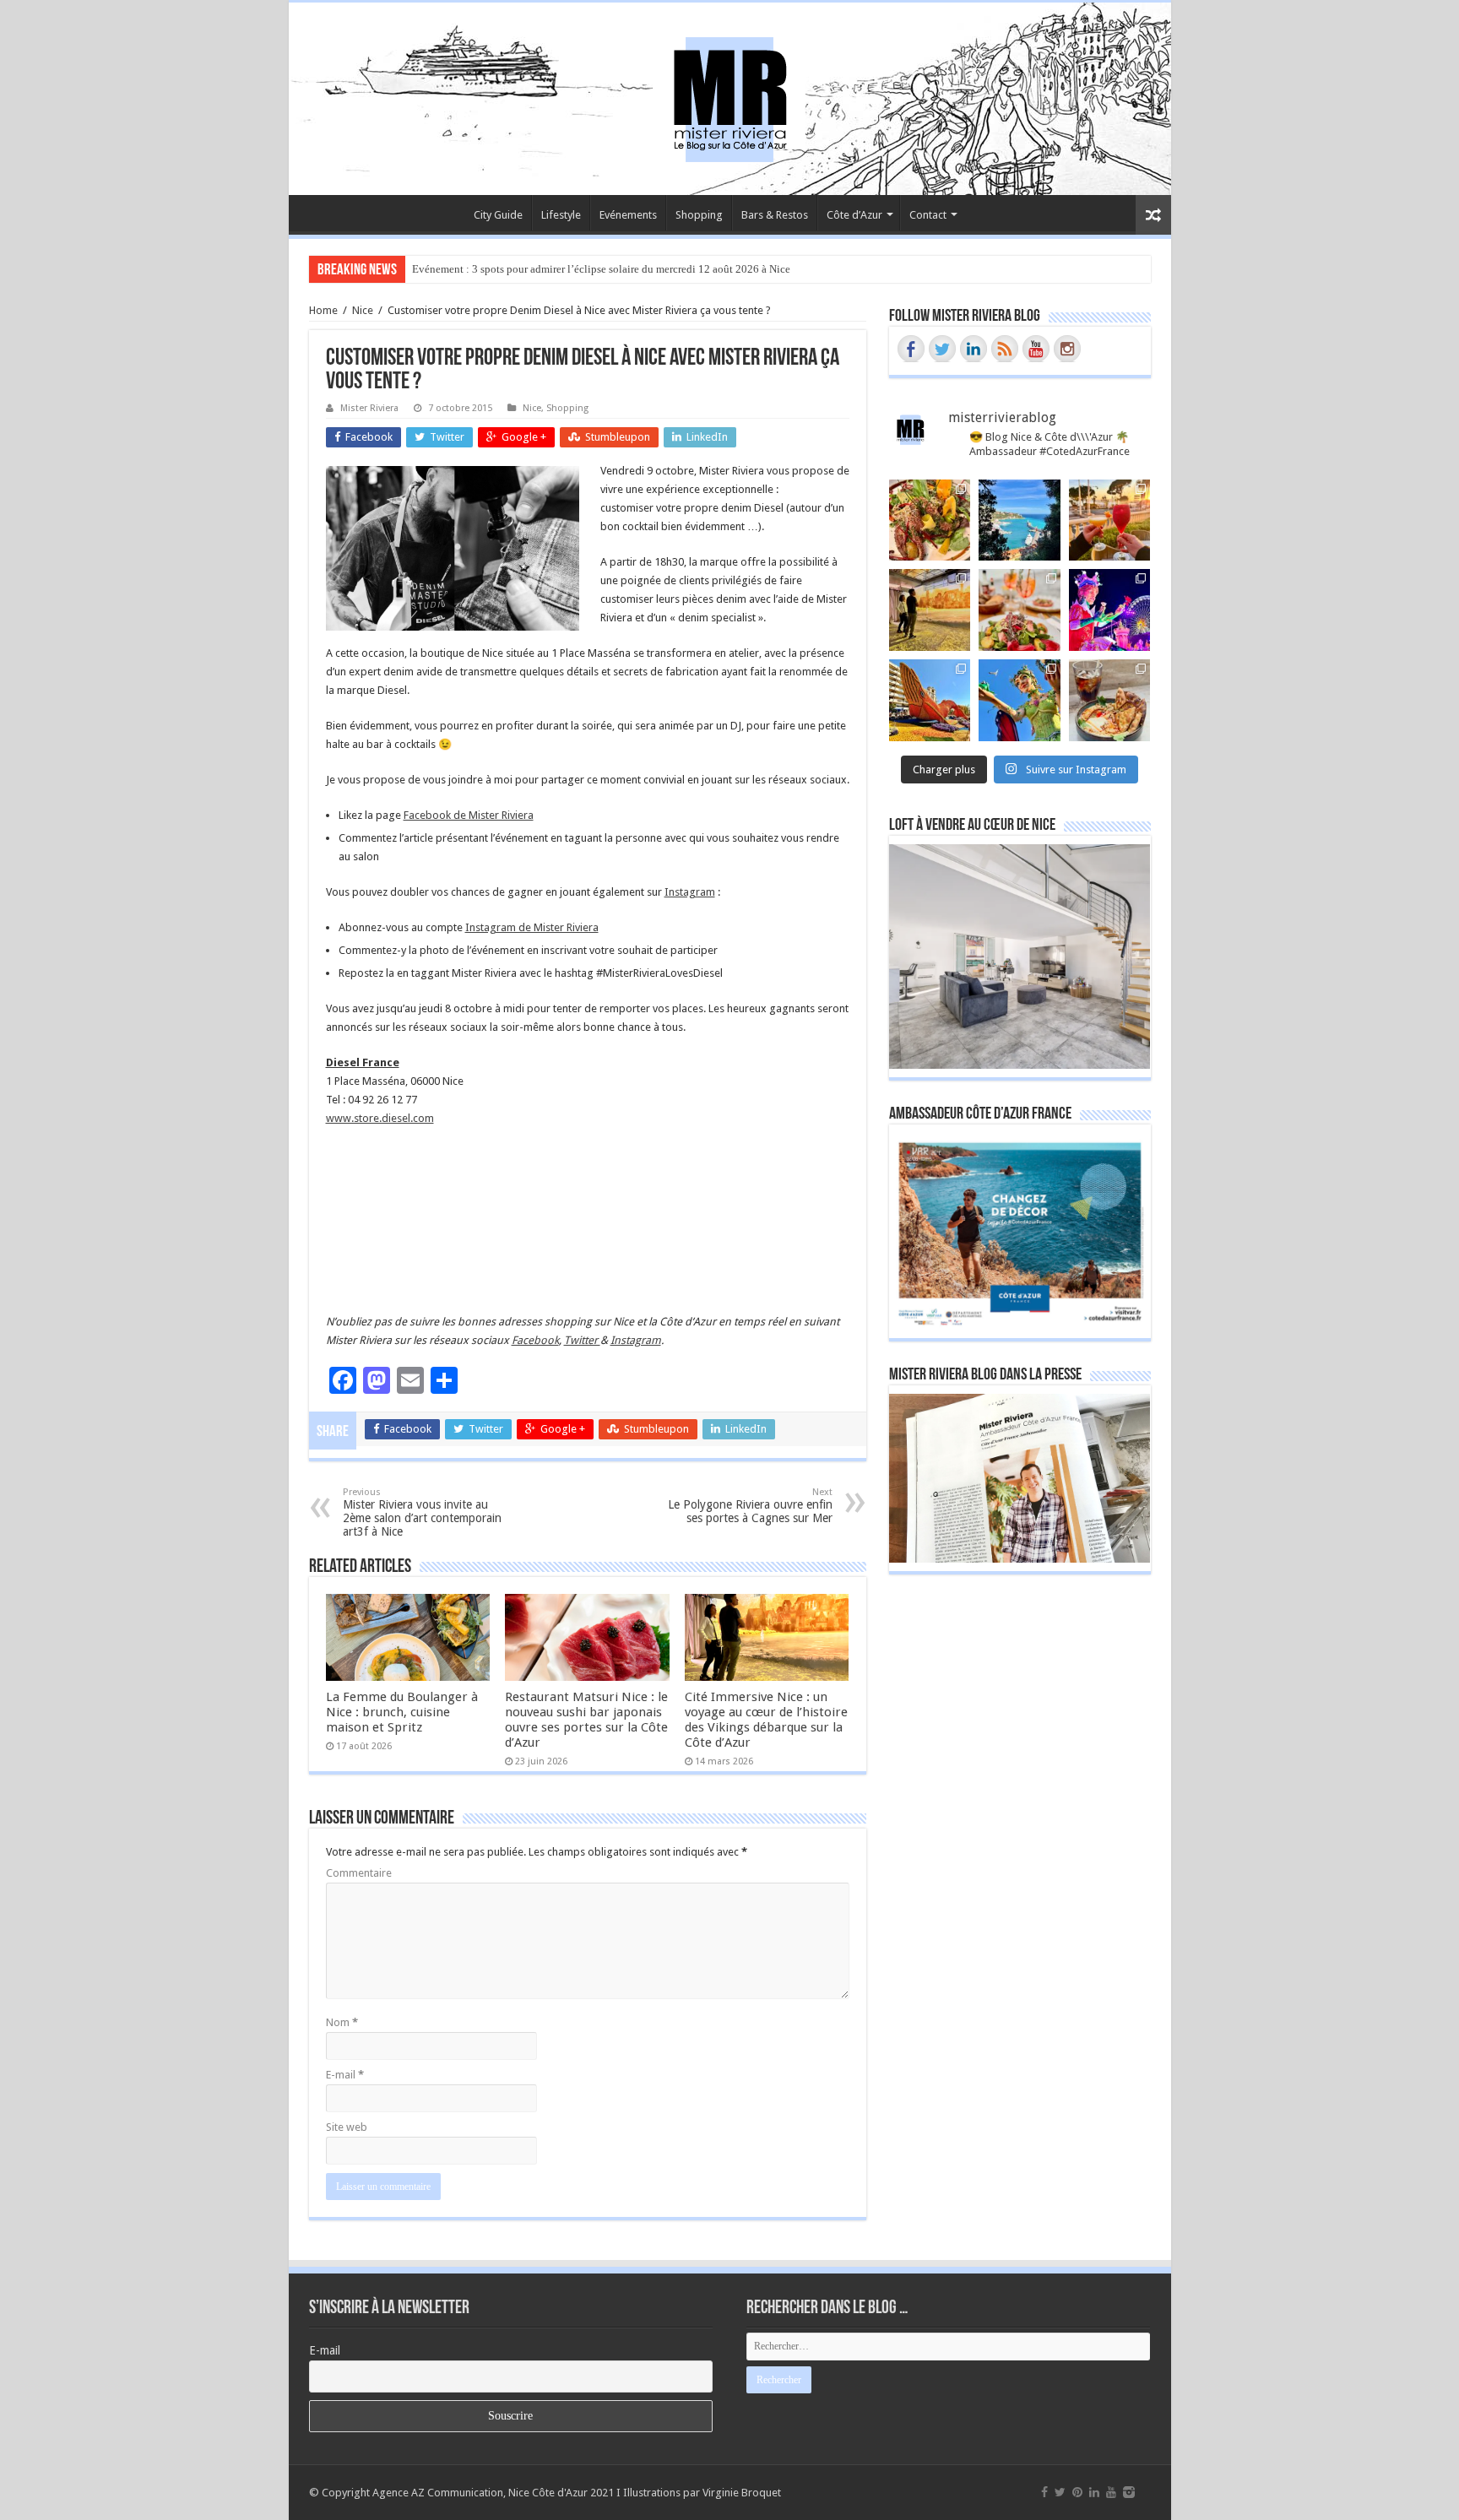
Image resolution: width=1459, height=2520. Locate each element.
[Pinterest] (1077, 2492)
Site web (347, 2127)
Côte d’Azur (854, 215)
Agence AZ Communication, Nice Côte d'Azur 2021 (493, 2493)
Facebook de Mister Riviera (469, 815)
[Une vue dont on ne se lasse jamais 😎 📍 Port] (1020, 520)
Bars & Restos (775, 215)
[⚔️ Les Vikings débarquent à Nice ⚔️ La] (930, 610)
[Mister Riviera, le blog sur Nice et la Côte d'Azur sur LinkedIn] (974, 349)
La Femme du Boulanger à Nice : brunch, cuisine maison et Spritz (402, 1712)
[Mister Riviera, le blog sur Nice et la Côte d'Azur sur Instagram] (1067, 349)
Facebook (535, 1340)
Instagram (690, 892)
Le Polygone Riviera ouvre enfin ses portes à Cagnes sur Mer (750, 1506)
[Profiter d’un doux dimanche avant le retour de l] (1110, 700)
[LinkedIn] (1094, 2492)
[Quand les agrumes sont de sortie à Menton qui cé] (930, 700)
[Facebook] (1044, 2492)
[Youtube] (1111, 2492)
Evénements (628, 215)
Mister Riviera (369, 408)
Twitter (582, 1340)
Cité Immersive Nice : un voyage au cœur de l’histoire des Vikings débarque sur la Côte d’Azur (766, 1720)
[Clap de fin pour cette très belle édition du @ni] (1110, 610)
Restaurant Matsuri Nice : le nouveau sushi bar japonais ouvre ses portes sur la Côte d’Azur (586, 1720)
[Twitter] (1060, 2492)
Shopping (699, 215)
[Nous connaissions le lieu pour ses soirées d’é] (1020, 610)
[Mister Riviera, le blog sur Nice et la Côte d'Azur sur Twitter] (942, 349)
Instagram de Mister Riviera (532, 927)
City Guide (498, 215)
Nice (363, 310)
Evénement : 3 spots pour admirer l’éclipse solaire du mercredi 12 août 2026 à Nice (601, 269)
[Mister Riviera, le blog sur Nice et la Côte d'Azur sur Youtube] (1036, 349)
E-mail (345, 2075)
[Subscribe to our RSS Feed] (1005, 349)
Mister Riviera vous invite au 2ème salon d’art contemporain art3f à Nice (422, 1512)
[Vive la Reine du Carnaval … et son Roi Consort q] (1020, 700)
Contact (928, 215)
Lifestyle (561, 215)
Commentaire (359, 1873)
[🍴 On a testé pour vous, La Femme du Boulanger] (930, 520)
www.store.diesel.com (380, 1118)
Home (323, 310)
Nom (342, 2022)
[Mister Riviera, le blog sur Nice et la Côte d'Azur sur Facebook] (911, 349)
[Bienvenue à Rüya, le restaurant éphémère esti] (1110, 520)
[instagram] (1129, 2492)
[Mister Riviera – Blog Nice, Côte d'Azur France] (729, 95)
